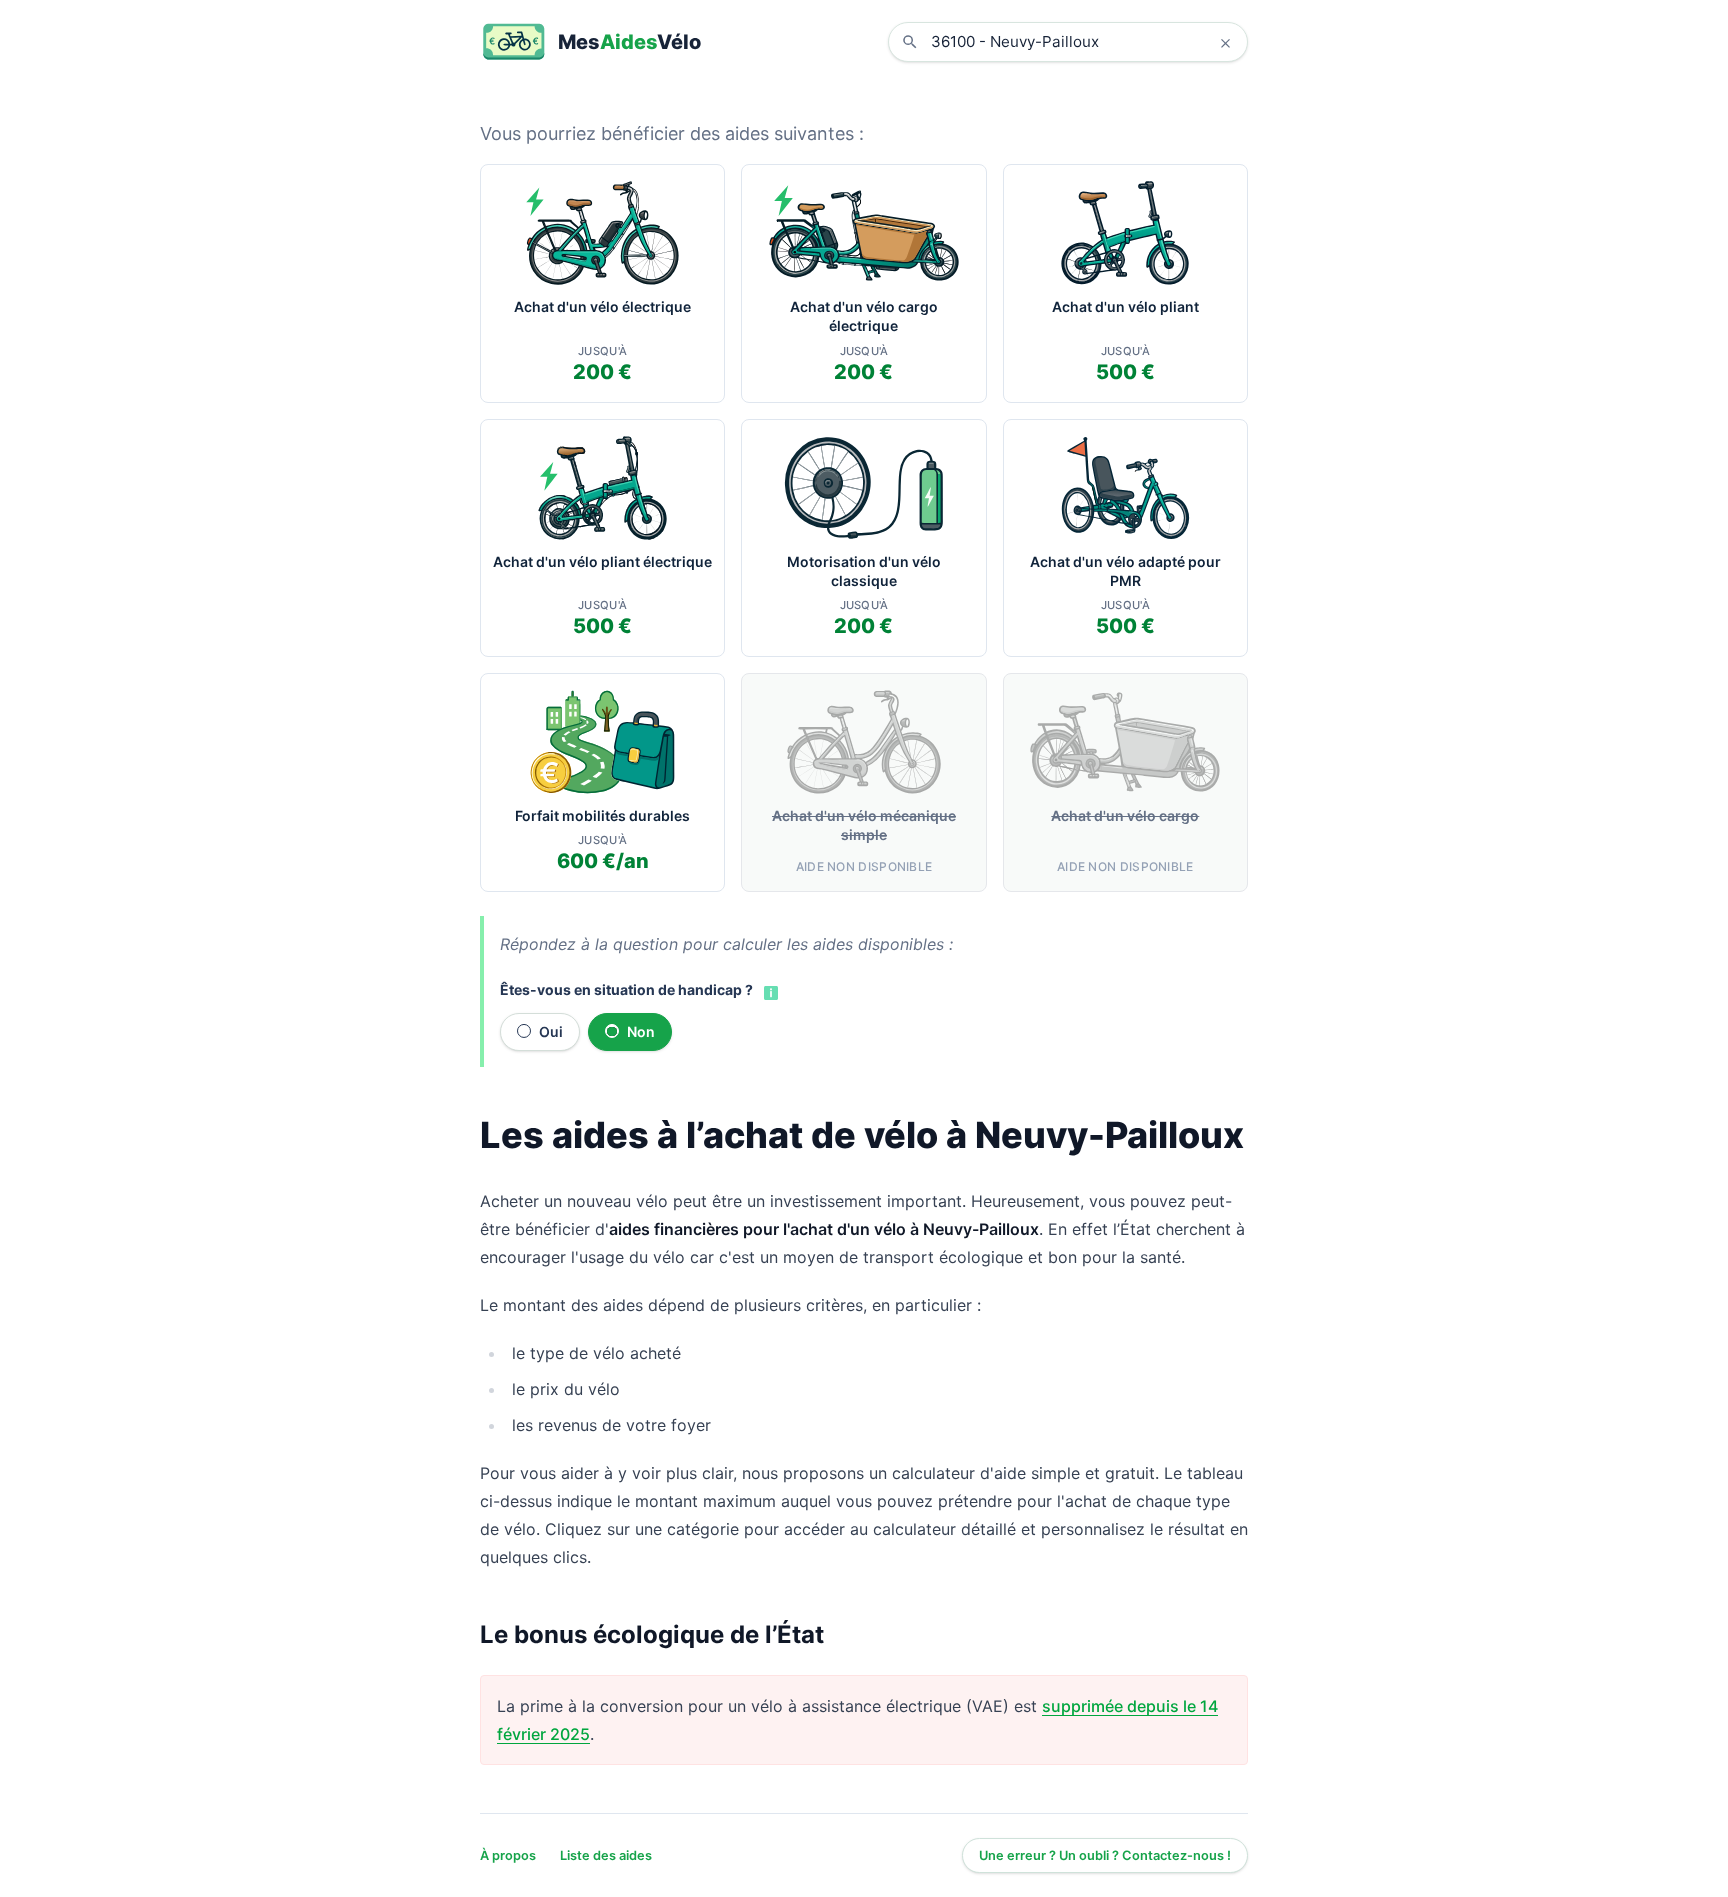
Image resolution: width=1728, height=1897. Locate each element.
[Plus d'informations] (769, 991)
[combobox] (1083, 42)
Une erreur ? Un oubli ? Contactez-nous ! (1105, 1855)
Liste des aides (606, 1855)
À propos (508, 1855)
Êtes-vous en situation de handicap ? (626, 989)
